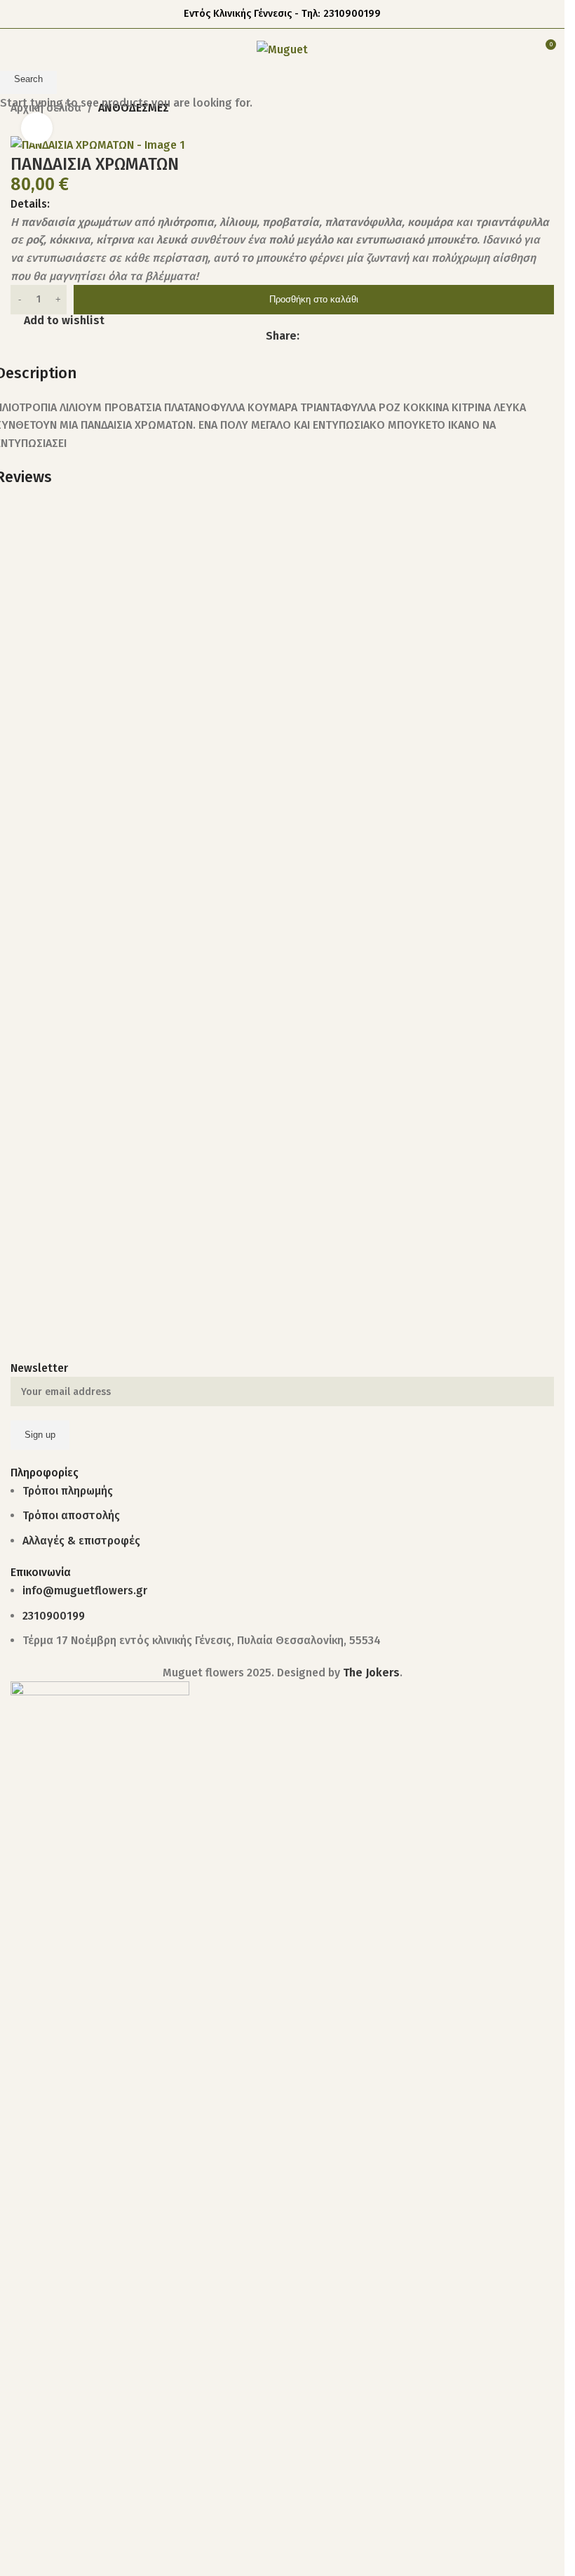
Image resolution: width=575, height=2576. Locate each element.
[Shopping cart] (494, 50)
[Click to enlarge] (37, 128)
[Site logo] (282, 49)
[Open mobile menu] (16, 50)
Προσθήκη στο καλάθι (314, 299)
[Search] (519, 50)
